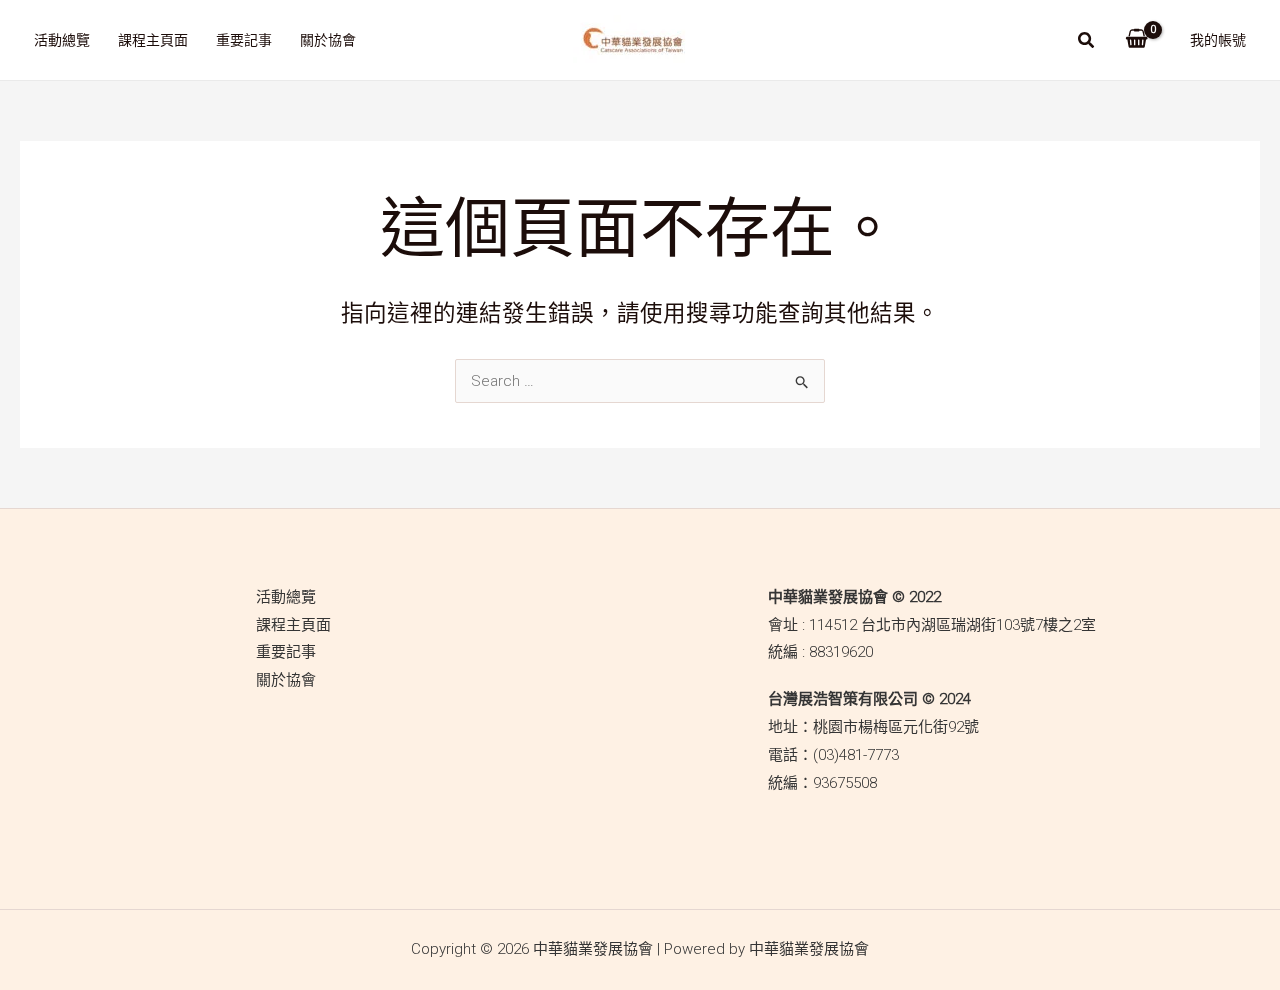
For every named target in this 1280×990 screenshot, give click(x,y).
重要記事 (244, 40)
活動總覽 (62, 40)
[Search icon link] (1087, 42)
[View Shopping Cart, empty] (1136, 40)
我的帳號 (1218, 40)
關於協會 (328, 40)
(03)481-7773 (856, 755)
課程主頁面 (153, 40)
